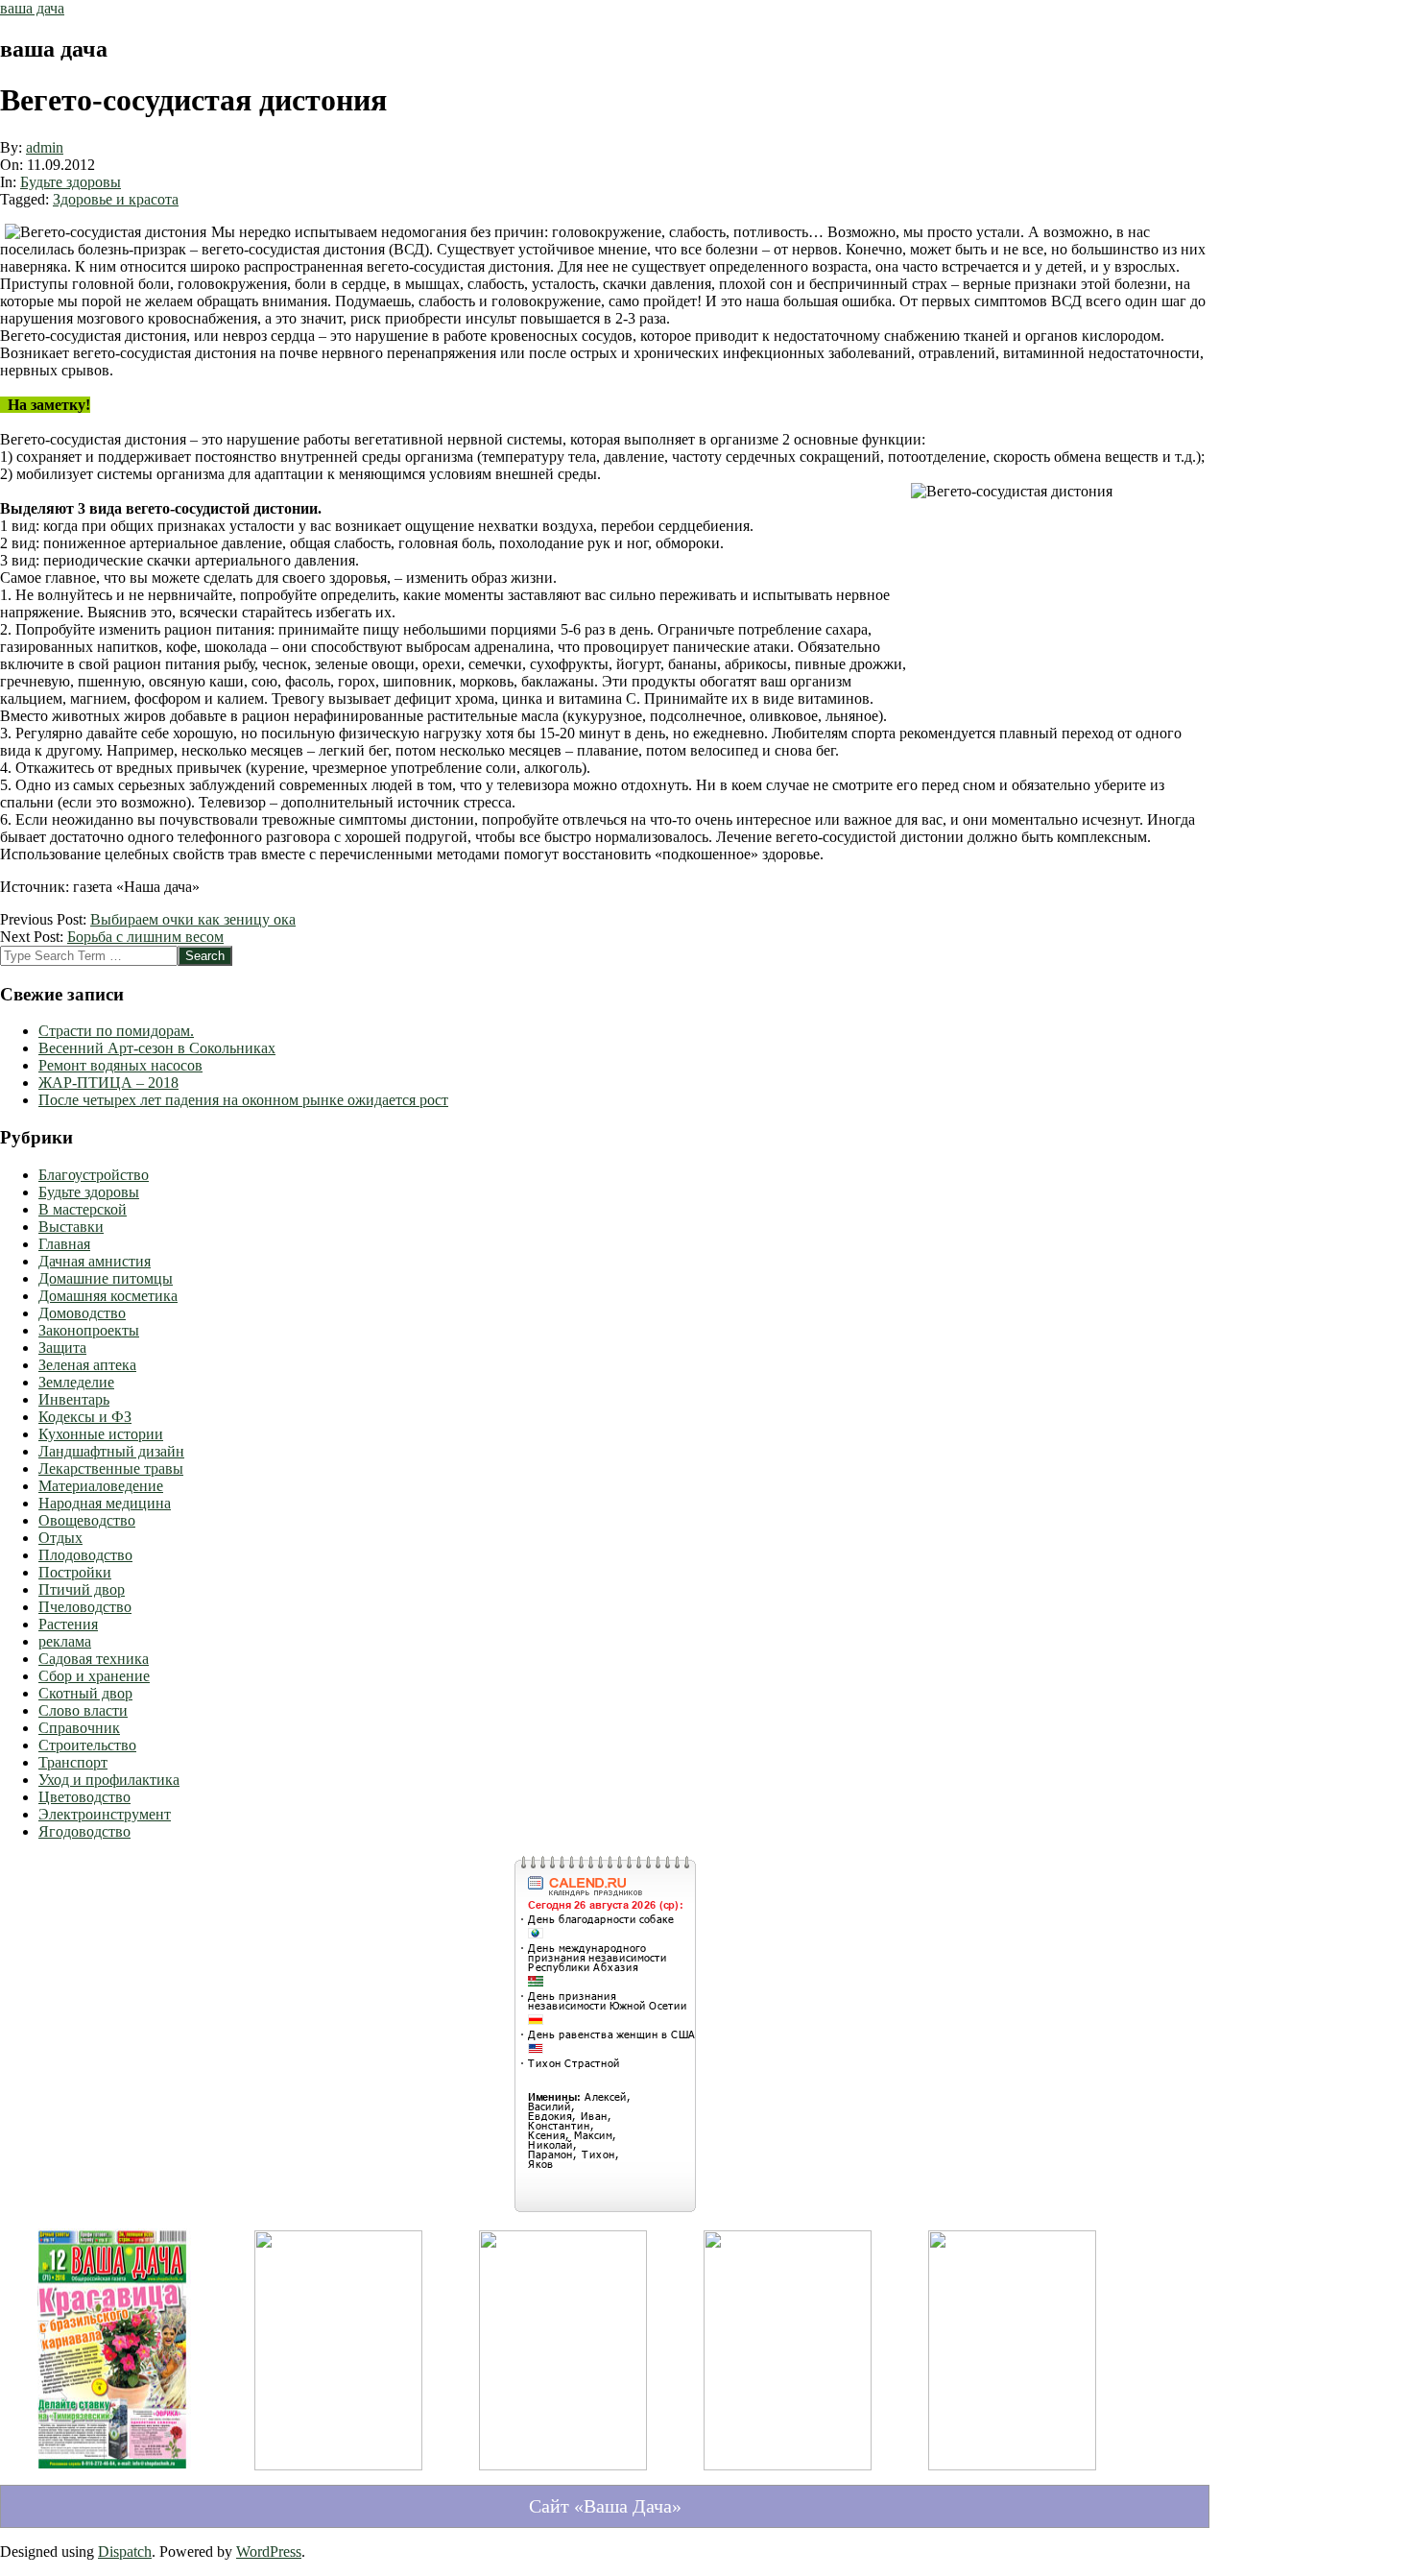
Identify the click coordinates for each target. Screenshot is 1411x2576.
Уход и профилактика (109, 1780)
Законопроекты (89, 1330)
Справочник (79, 1728)
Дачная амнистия (95, 1261)
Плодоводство (85, 1555)
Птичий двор (82, 1589)
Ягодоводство (84, 1831)
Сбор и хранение (94, 1676)
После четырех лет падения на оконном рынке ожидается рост (243, 1100)
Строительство (87, 1745)
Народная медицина (105, 1503)
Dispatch (125, 2552)
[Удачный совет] (1012, 2465)
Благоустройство (94, 1175)
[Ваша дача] (114, 2473)
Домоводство (82, 1313)
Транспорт (73, 1762)
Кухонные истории (101, 1434)
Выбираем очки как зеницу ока (193, 919)
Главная (64, 1244)
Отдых (60, 1538)
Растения (68, 1624)
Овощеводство (87, 1520)
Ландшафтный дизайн (111, 1451)
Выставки (71, 1227)
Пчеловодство (85, 1607)
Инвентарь (74, 1399)
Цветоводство (84, 1797)
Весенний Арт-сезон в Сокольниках (157, 1048)
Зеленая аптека (87, 1365)
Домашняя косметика (108, 1296)
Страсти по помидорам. (116, 1031)
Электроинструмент (105, 1814)
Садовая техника (94, 1659)
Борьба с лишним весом (145, 937)
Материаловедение (101, 1486)
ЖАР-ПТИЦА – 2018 (108, 1083)
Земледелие (76, 1382)
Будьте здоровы (71, 182)
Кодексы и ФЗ (85, 1417)
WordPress (269, 2552)
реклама (65, 1641)
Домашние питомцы (106, 1278)
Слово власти (83, 1710)
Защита (62, 1348)
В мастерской (83, 1209)
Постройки (75, 1572)
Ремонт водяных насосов (120, 1065)
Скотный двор (85, 1693)
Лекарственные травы (111, 1469)
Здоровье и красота (116, 199)
